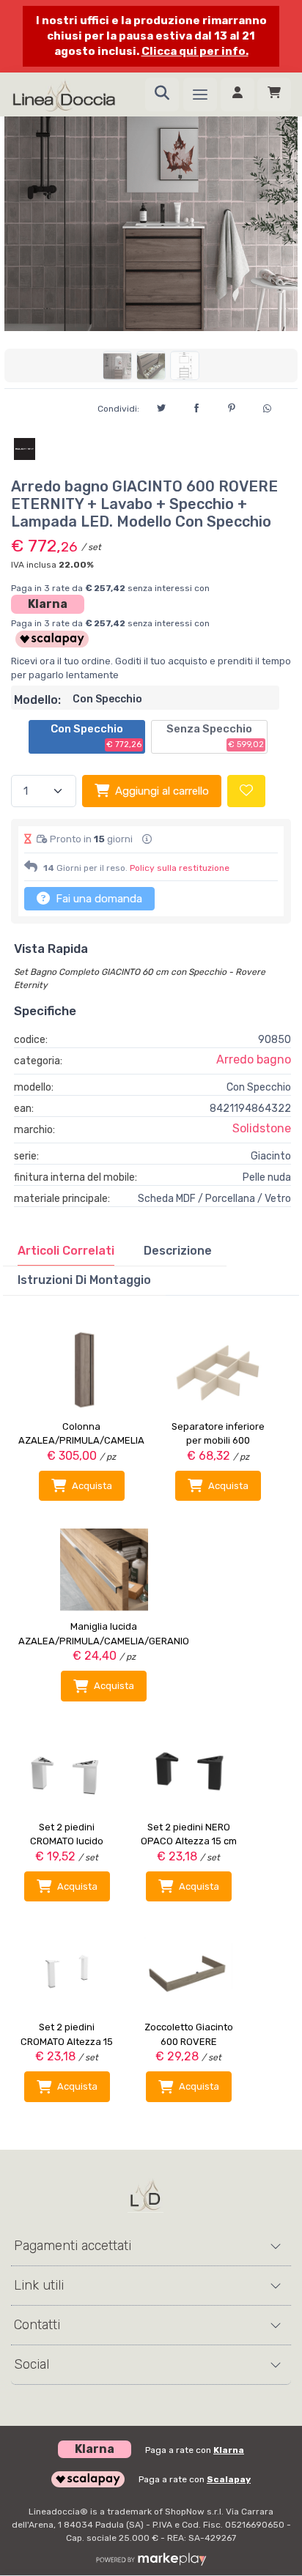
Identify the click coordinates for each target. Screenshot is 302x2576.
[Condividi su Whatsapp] (267, 407)
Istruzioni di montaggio (84, 1280)
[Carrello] (274, 94)
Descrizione (178, 1251)
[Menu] (200, 94)
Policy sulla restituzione (180, 868)
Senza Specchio (215, 736)
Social (32, 2364)
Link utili (39, 2285)
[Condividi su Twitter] (161, 406)
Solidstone (262, 1128)
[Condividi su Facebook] (196, 406)
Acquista (92, 1486)
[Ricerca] (162, 94)
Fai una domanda (97, 899)
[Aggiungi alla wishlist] (246, 791)
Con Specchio (96, 736)
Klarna (48, 604)
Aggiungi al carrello (162, 791)
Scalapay (229, 2479)
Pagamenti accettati (73, 2246)
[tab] (66, 1251)
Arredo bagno (254, 1059)
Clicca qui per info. (195, 51)
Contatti (37, 2325)
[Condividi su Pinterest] (232, 406)
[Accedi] (237, 94)
